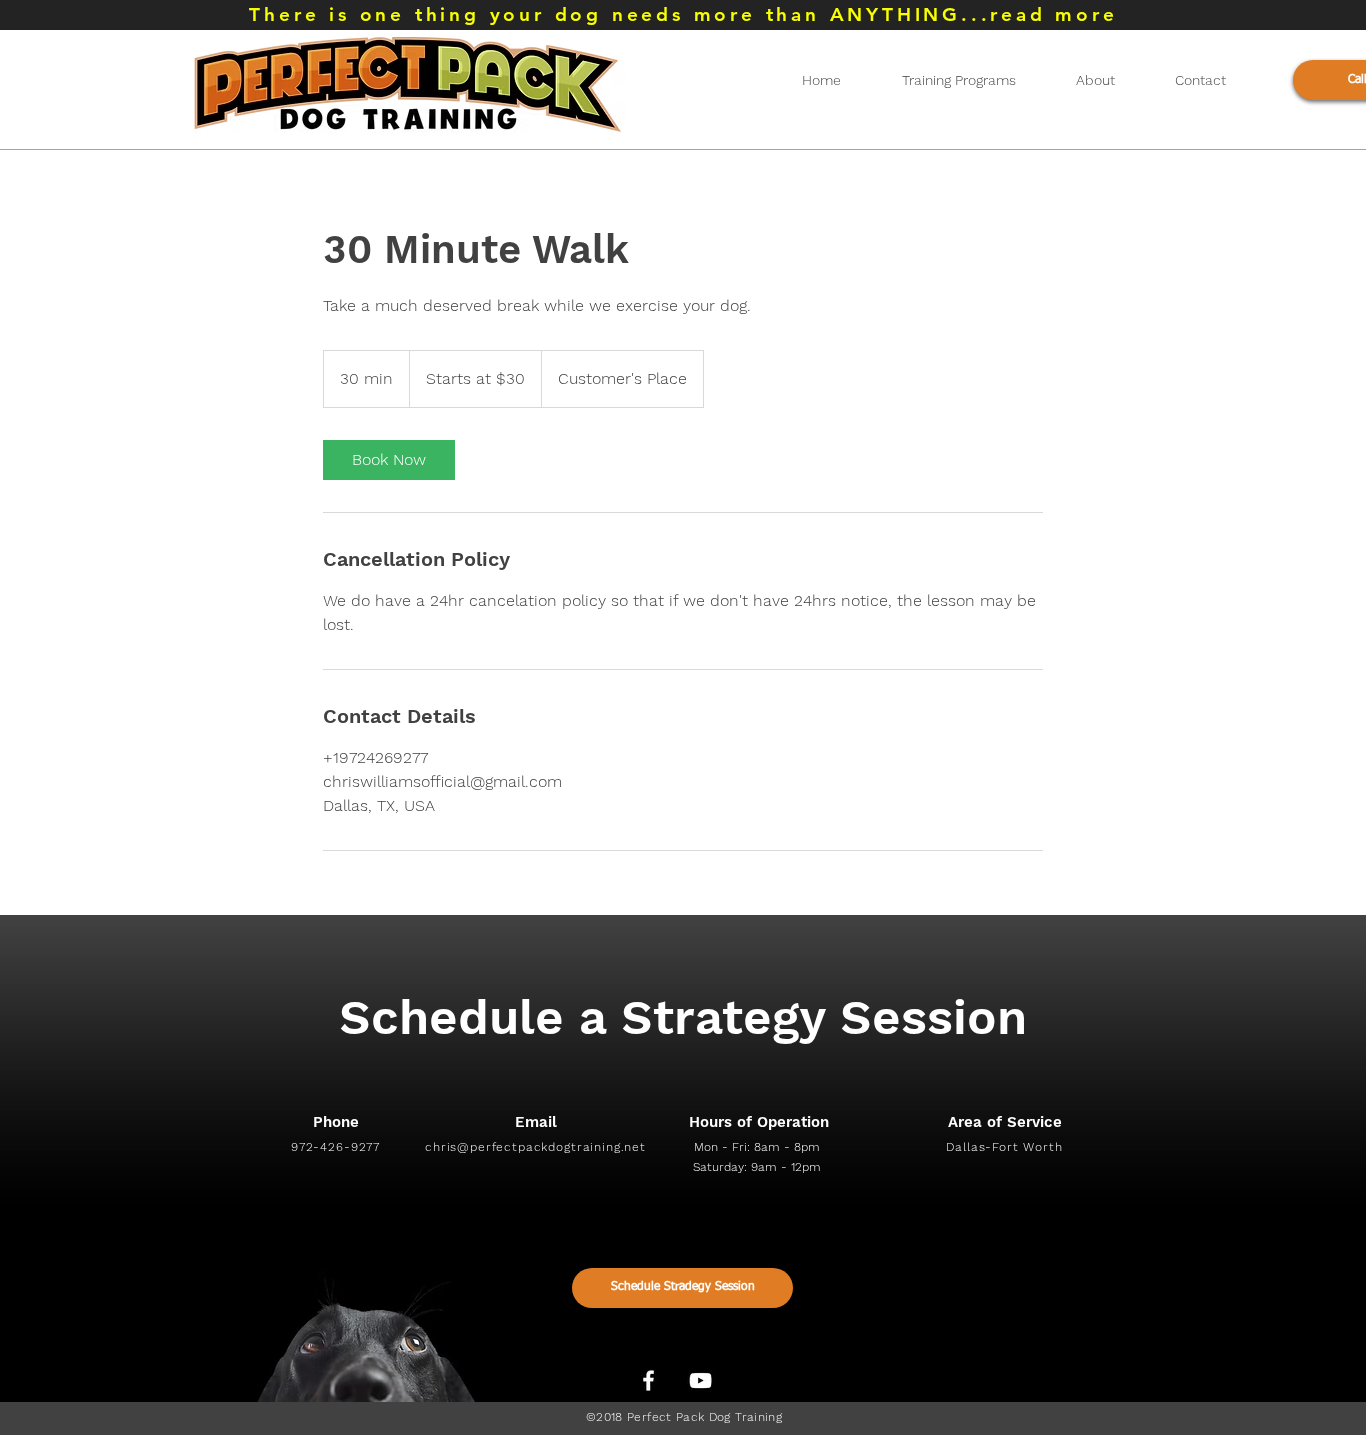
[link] (389, 460)
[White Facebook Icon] (648, 1380)
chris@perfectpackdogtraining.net (535, 1147)
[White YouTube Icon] (700, 1380)
